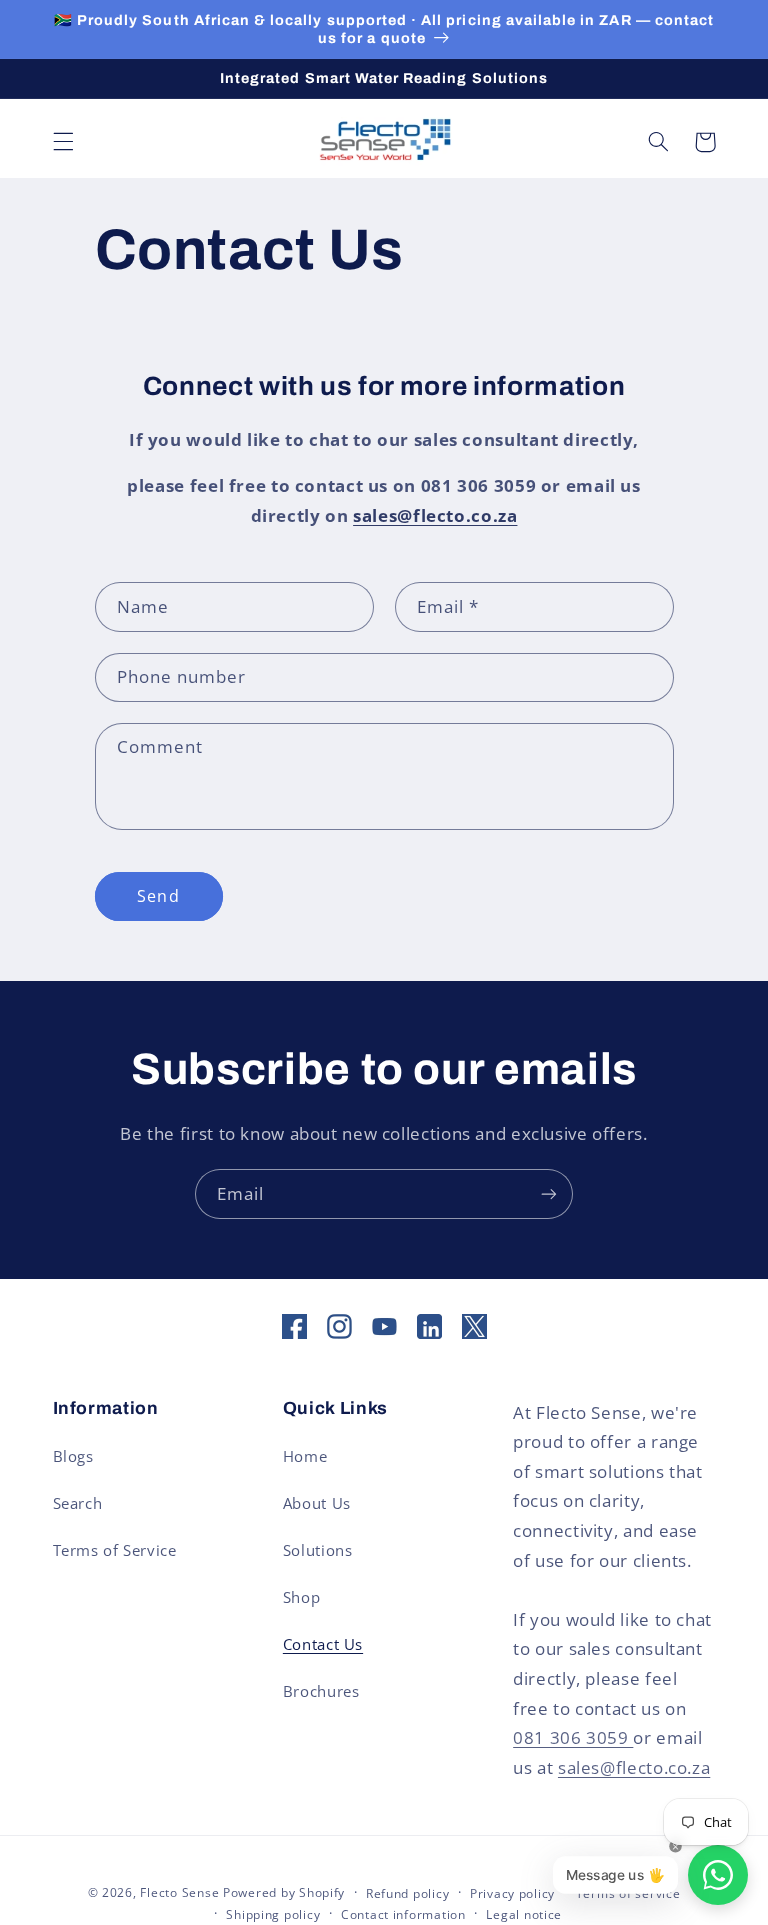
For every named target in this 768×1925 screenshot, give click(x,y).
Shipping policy (273, 1914)
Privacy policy (512, 1893)
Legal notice (524, 1914)
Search (78, 1503)
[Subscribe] (549, 1193)
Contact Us (323, 1644)
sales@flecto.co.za (634, 1767)
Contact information (403, 1914)
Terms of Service (115, 1550)
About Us (317, 1503)
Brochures (321, 1691)
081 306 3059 (573, 1737)
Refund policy (408, 1893)
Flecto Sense (181, 1892)
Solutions (318, 1550)
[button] (63, 142)
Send (158, 896)
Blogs (73, 1456)
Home (305, 1456)
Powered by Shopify (284, 1892)
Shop (302, 1597)
